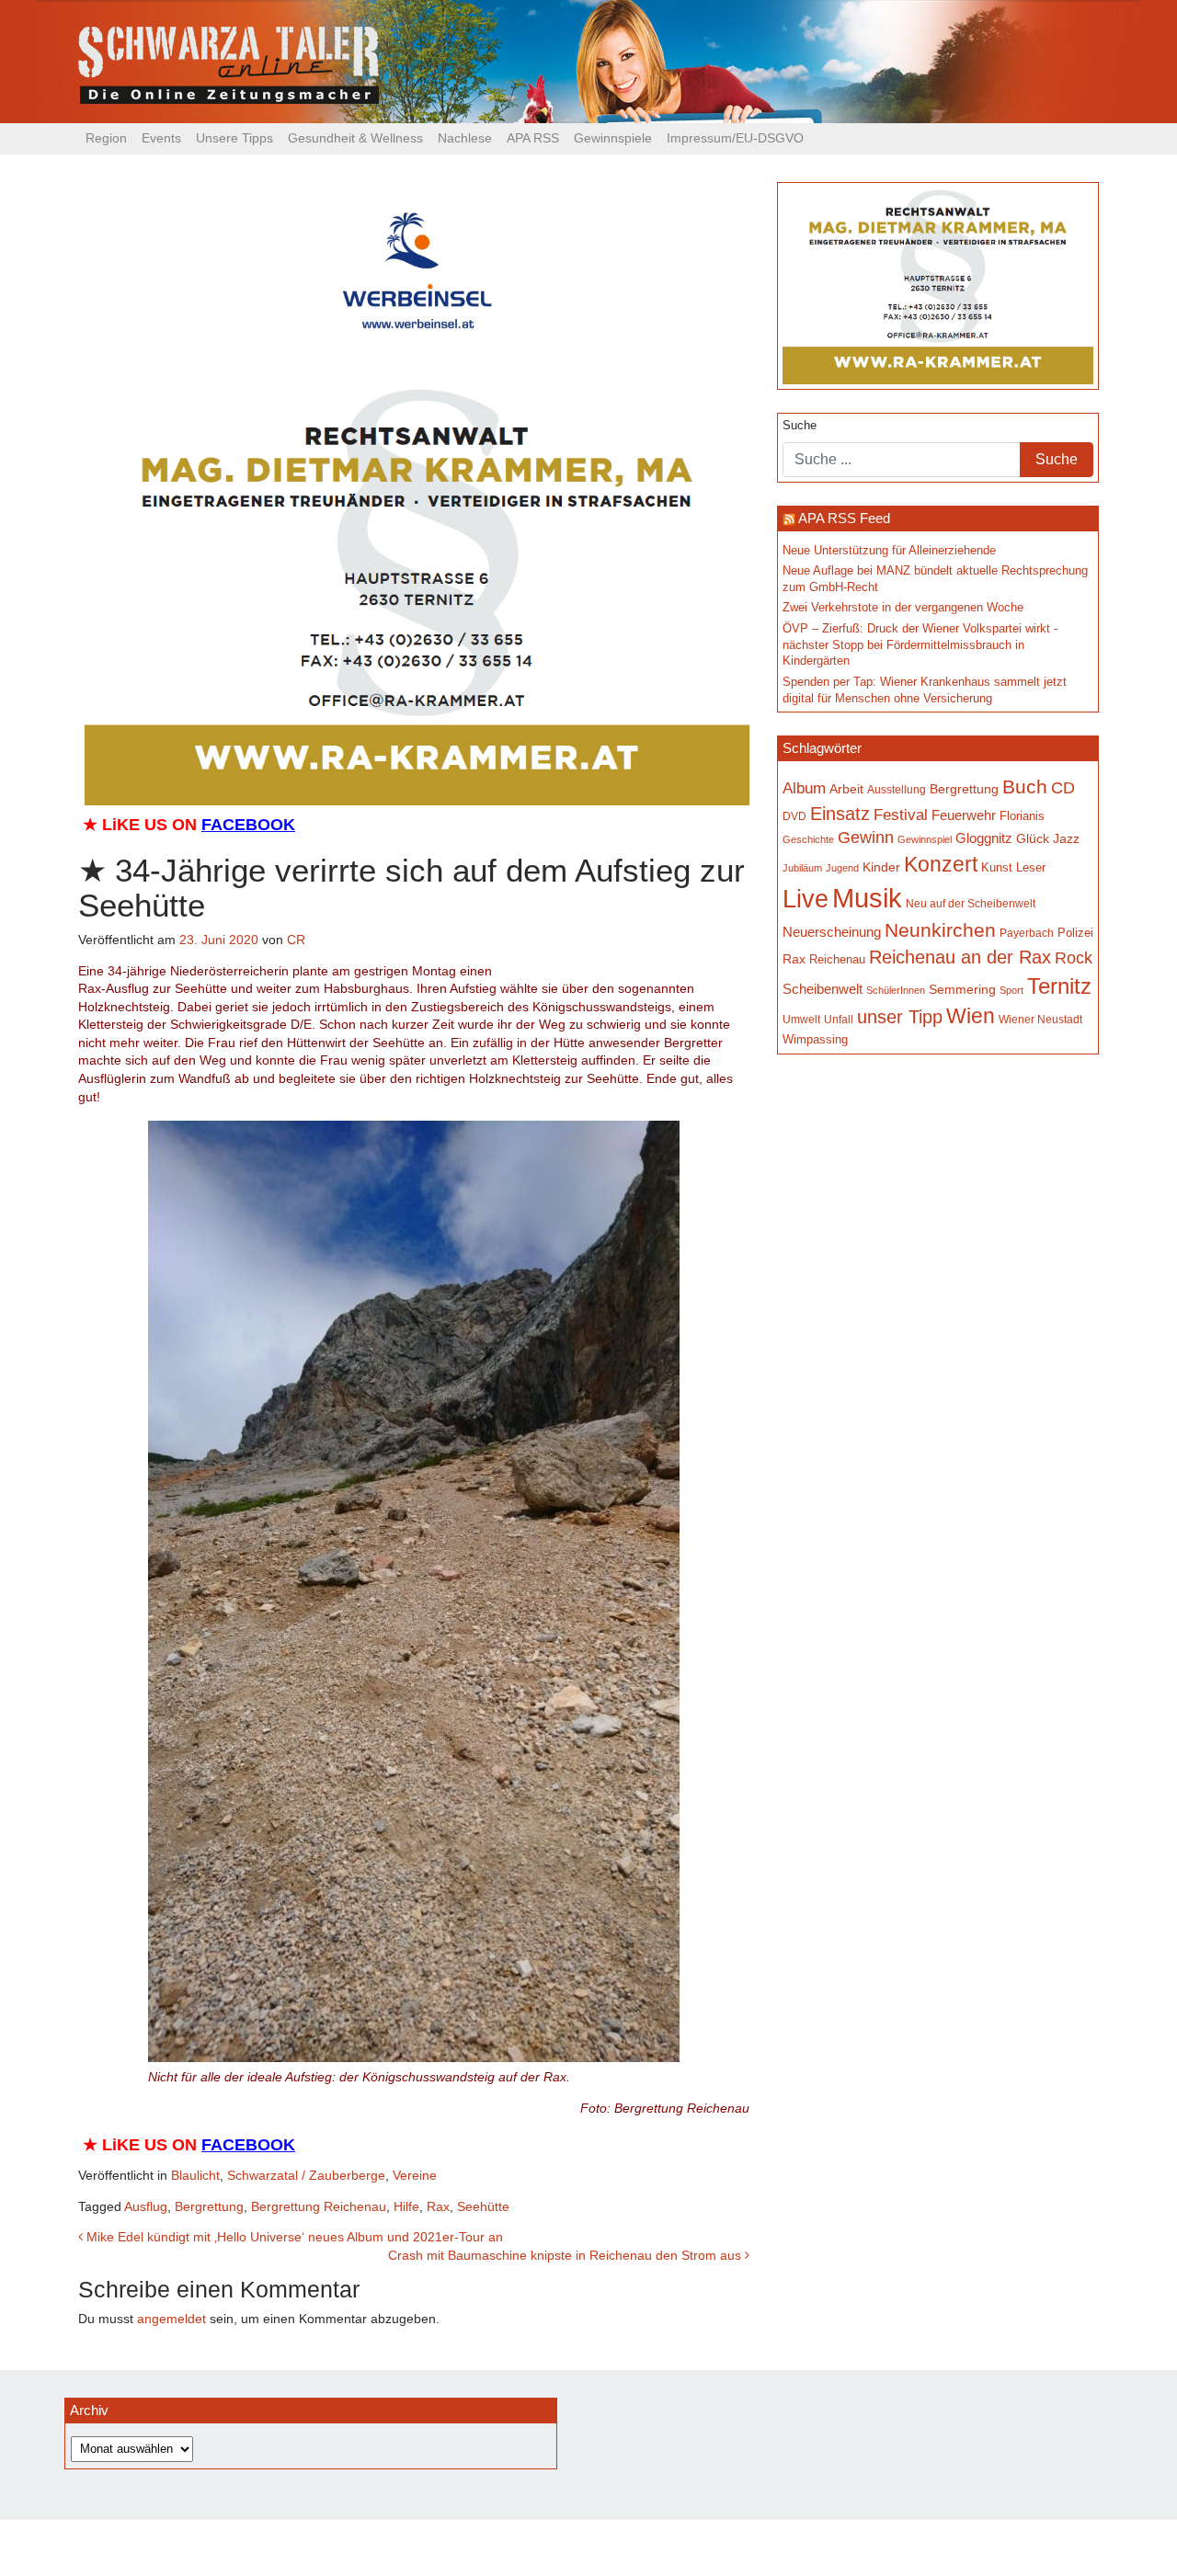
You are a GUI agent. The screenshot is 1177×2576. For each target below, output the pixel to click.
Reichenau (837, 959)
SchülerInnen (896, 990)
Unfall (839, 1020)
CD (1063, 787)
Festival (901, 815)
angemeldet (171, 2319)
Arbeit (846, 789)
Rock (1074, 958)
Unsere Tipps (234, 138)
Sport (1011, 990)
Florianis (1022, 816)
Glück (1033, 838)
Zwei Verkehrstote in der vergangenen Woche (903, 608)
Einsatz (840, 814)
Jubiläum (802, 868)
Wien (971, 1016)
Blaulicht (195, 2175)
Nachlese (465, 138)
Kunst (997, 868)
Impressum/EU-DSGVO (735, 138)
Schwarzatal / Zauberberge (306, 2175)
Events (161, 138)
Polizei (1075, 933)
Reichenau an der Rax (960, 957)
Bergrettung (209, 2206)
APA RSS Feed (844, 518)
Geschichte (808, 839)
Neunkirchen (940, 930)
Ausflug (146, 2206)
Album (804, 788)
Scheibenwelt (823, 989)
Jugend (842, 868)
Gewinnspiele (613, 138)
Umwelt (801, 1020)
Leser (1031, 867)
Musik (867, 898)
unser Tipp (900, 1017)
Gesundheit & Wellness (355, 138)
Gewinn (866, 838)
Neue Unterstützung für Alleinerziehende (889, 551)
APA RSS (533, 138)
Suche (800, 426)
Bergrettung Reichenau (319, 2206)
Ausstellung (897, 790)
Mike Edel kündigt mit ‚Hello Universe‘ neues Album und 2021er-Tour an (293, 2237)
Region (106, 138)
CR (296, 940)
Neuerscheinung (832, 932)
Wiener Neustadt (1040, 1020)
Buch (1025, 786)
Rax (438, 2206)
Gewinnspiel (925, 839)
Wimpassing (815, 1039)
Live (806, 899)
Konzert (941, 864)
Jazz (1066, 838)
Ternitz (1059, 986)
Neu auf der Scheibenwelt (971, 903)
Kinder (881, 867)
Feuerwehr (964, 815)
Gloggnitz (984, 838)
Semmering (962, 990)
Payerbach (1027, 933)
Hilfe (406, 2206)
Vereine (415, 2175)
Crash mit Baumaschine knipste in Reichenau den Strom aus (566, 2255)
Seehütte (483, 2206)
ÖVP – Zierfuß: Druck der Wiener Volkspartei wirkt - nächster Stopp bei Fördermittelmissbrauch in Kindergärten (920, 645)
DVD (794, 816)
